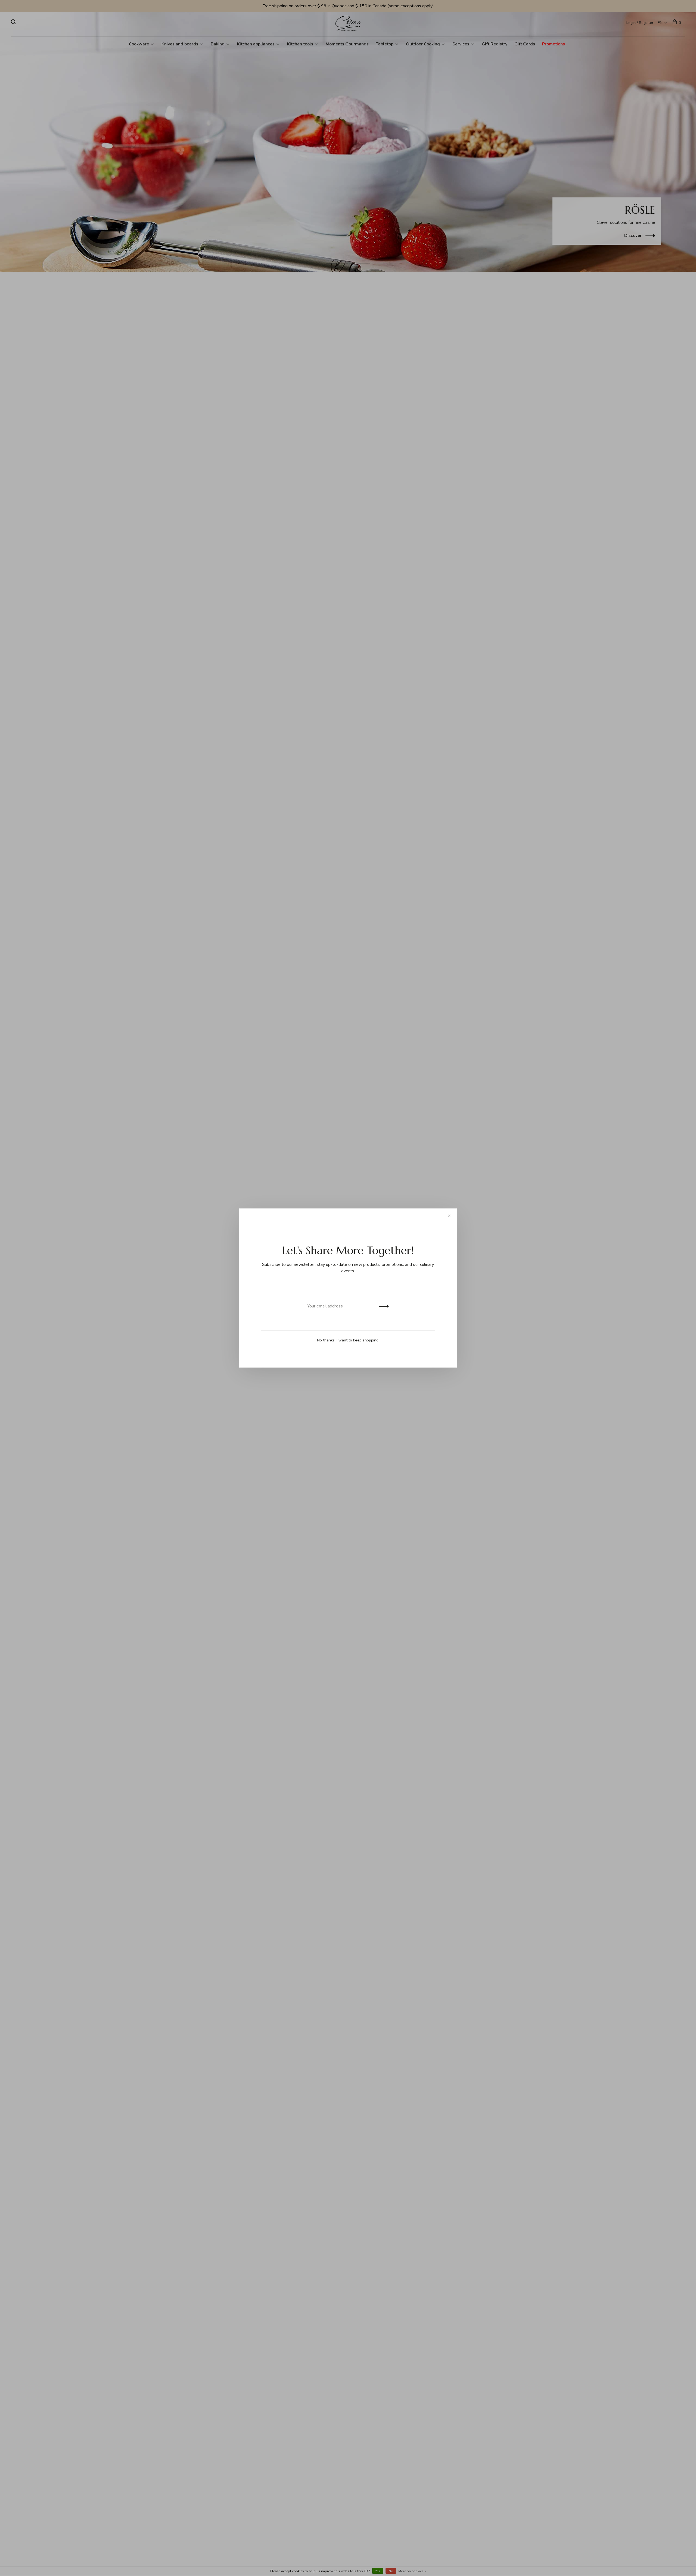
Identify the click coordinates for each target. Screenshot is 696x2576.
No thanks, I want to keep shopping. (348, 1340)
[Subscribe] (382, 1306)
